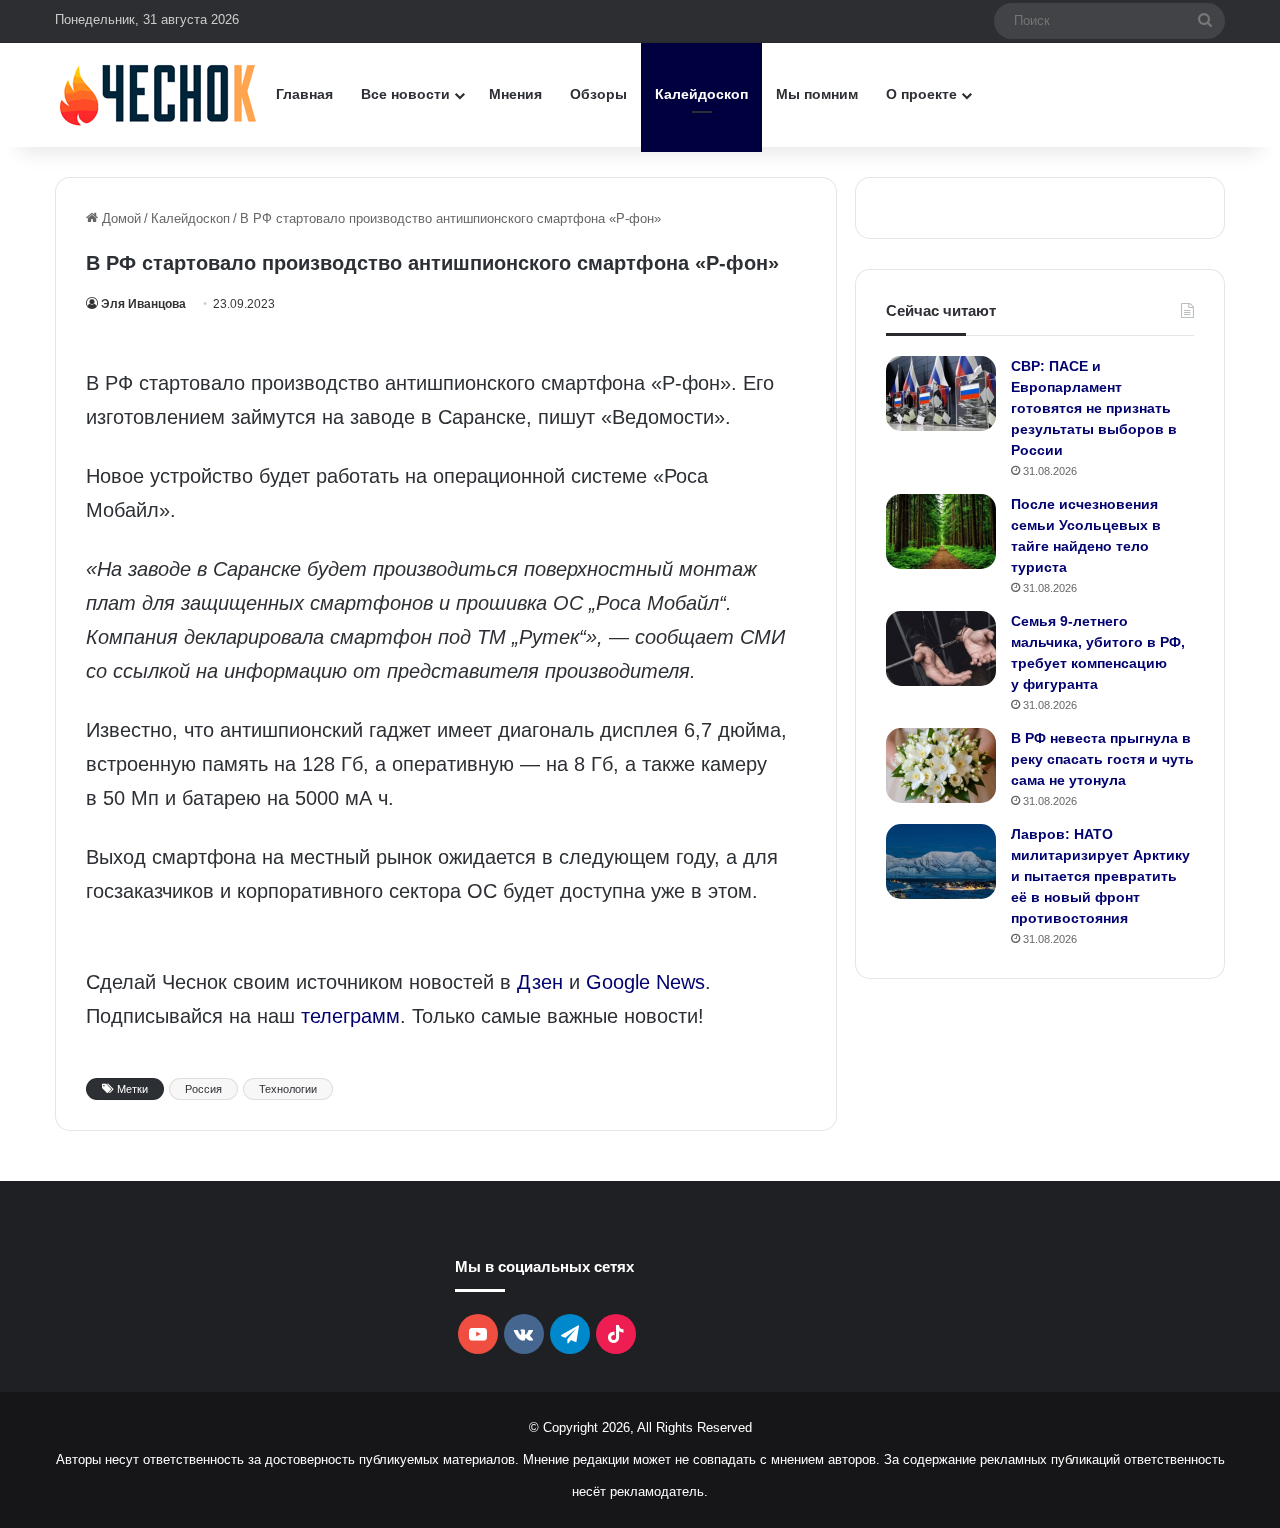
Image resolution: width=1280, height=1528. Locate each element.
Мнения (515, 94)
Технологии (288, 1089)
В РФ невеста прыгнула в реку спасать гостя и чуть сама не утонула (1102, 759)
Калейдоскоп (701, 94)
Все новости (405, 94)
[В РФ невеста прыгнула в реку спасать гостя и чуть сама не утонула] (941, 765)
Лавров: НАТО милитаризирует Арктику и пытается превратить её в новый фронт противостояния (1100, 876)
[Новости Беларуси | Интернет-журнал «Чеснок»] (158, 94)
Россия (203, 1089)
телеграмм (350, 1016)
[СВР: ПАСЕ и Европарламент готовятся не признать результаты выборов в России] (941, 393)
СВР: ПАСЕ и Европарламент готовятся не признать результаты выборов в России (1094, 408)
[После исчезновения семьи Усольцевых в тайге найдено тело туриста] (941, 531)
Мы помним (817, 94)
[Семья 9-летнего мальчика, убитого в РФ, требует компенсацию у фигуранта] (941, 648)
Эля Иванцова (143, 304)
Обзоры (598, 94)
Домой (119, 218)
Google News (645, 982)
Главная (304, 94)
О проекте (921, 94)
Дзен (540, 982)
